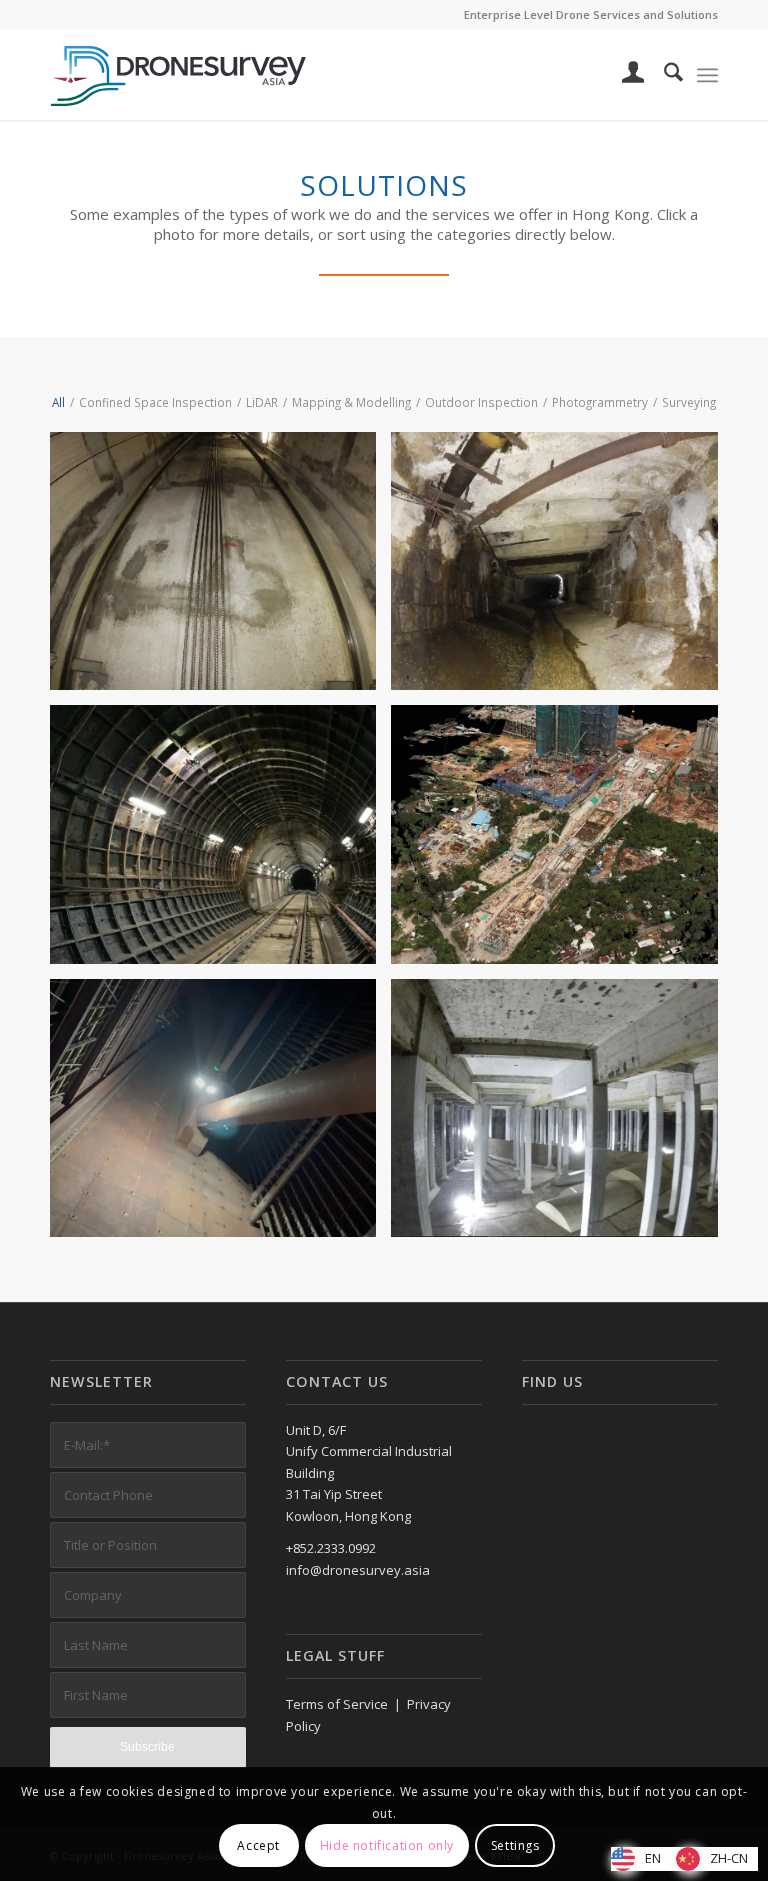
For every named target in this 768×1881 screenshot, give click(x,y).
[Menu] (707, 75)
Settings (515, 1845)
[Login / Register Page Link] (623, 75)
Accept (258, 1845)
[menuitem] (623, 75)
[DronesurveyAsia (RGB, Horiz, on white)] (179, 75)
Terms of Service (337, 1704)
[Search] (663, 75)
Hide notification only (387, 1845)
